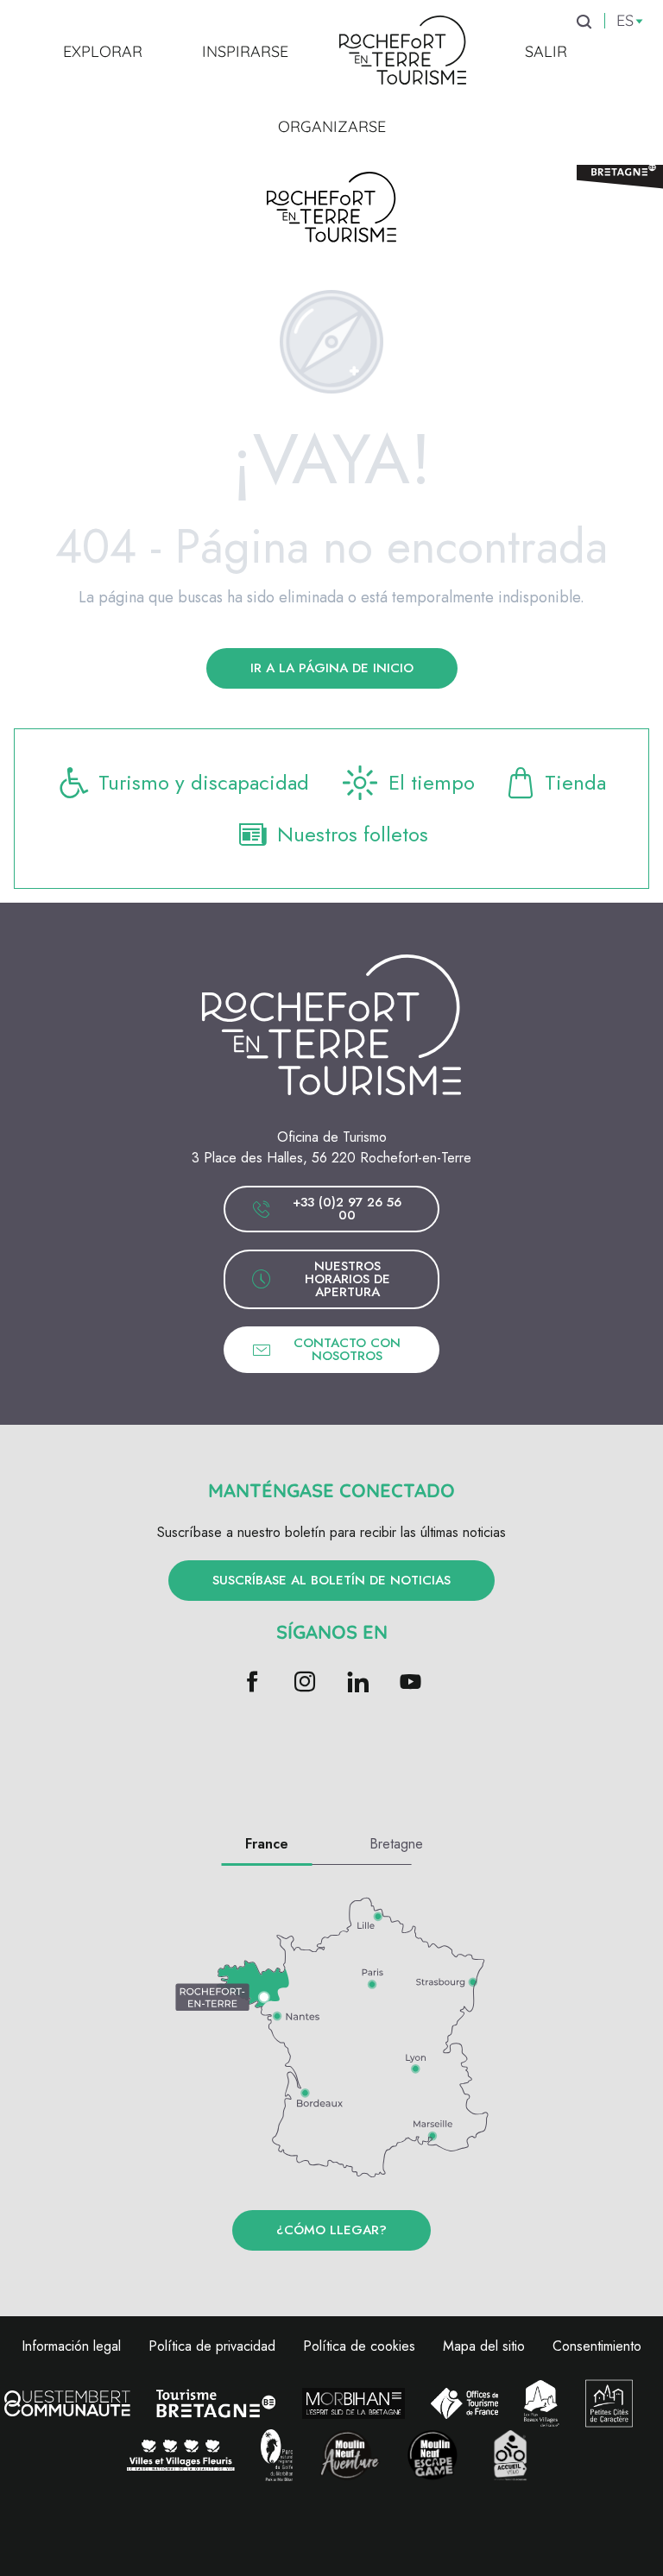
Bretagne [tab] (396, 1844)
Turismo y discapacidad (204, 782)
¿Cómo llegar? (331, 2230)
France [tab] (267, 1844)
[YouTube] (410, 1683)
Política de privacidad (212, 2346)
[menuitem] (103, 51)
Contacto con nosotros (347, 1349)
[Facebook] (253, 1683)
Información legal (71, 2346)
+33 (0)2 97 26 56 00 (347, 1209)
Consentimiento (597, 2346)
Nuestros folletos (353, 834)
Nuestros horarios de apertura (347, 1279)
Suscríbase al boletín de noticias (331, 1580)
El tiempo (432, 782)
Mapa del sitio (484, 2346)
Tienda (575, 782)
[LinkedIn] (358, 1683)
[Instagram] (305, 1683)
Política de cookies (359, 2346)
